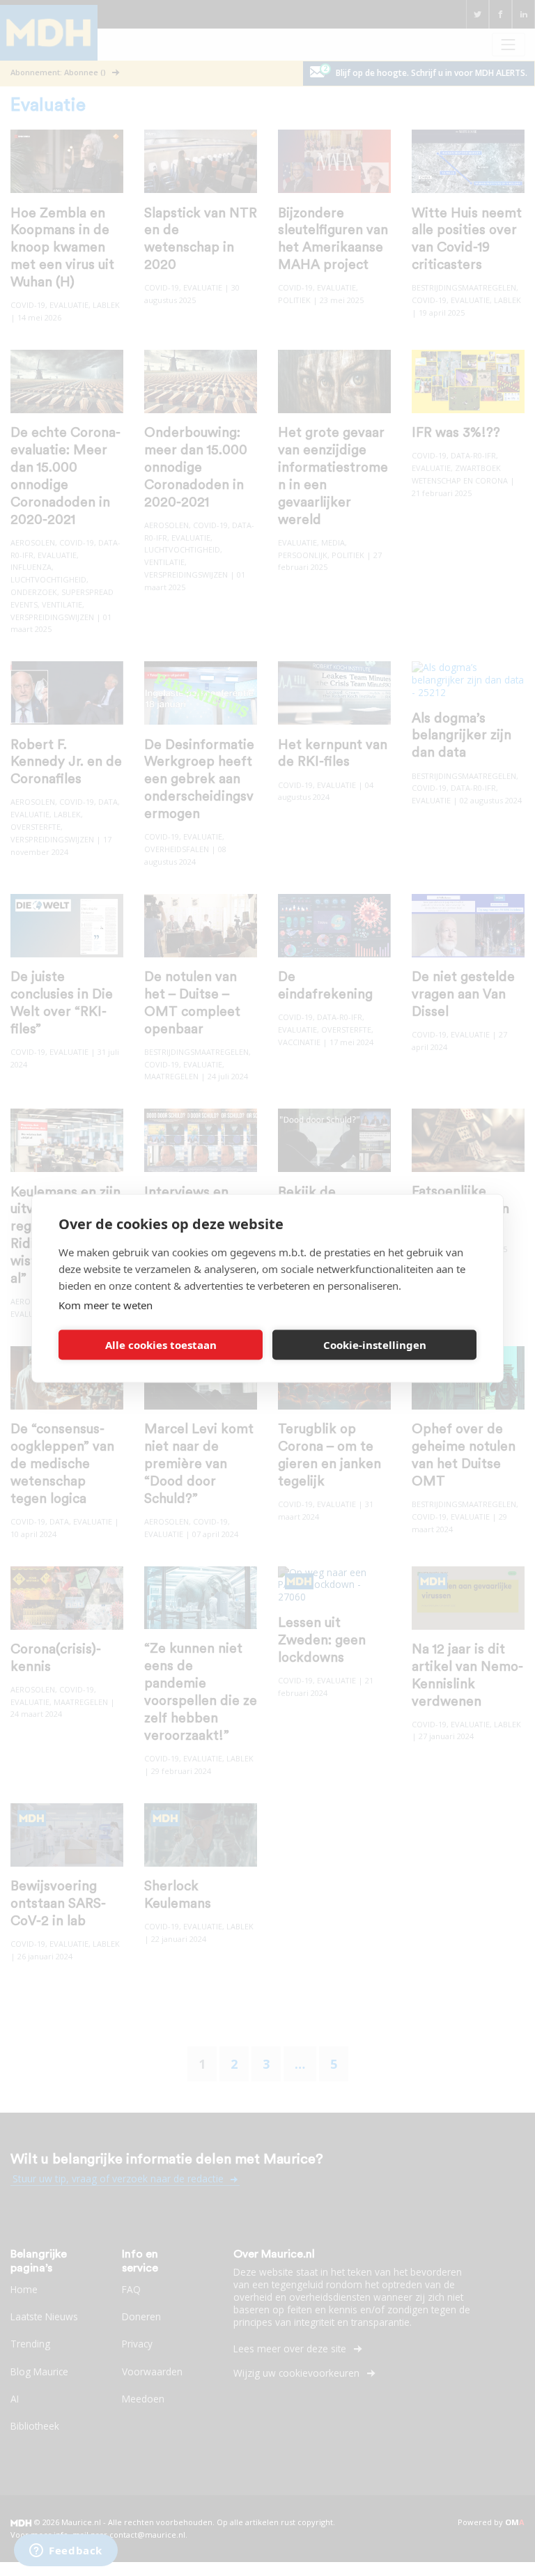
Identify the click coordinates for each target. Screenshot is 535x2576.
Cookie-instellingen (375, 1345)
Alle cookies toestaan (161, 1345)
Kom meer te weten (106, 1304)
